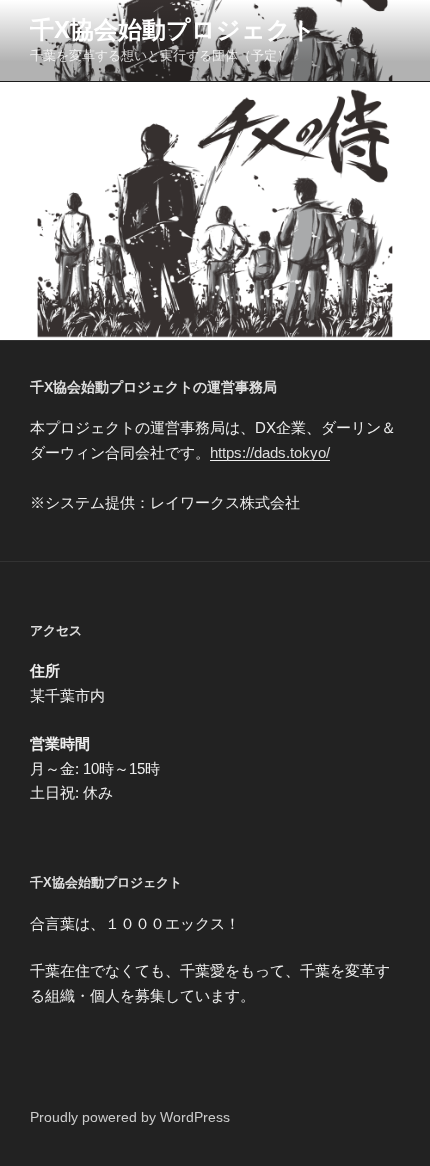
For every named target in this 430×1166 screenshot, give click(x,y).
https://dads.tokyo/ (270, 452)
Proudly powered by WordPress (130, 1117)
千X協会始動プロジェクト (173, 29)
